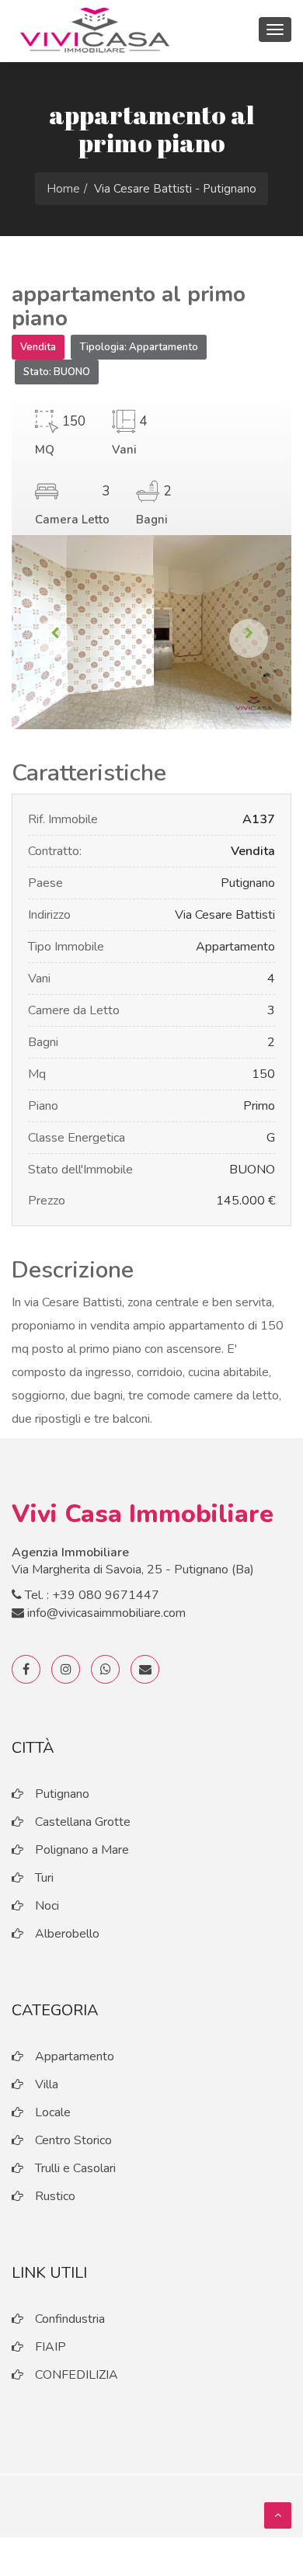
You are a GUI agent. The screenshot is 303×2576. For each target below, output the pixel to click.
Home (63, 189)
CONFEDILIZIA (77, 2375)
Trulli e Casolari (75, 2168)
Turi (44, 1878)
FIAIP (50, 2347)
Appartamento (75, 2056)
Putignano (62, 1794)
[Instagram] (66, 1669)
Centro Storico (73, 2140)
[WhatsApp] (105, 1669)
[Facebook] (26, 1669)
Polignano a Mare (82, 1850)
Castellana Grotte (83, 1822)
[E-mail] (145, 1669)
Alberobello (67, 1934)
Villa (47, 2084)
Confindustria (70, 2319)
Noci (47, 1906)
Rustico (55, 2196)
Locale (53, 2112)
